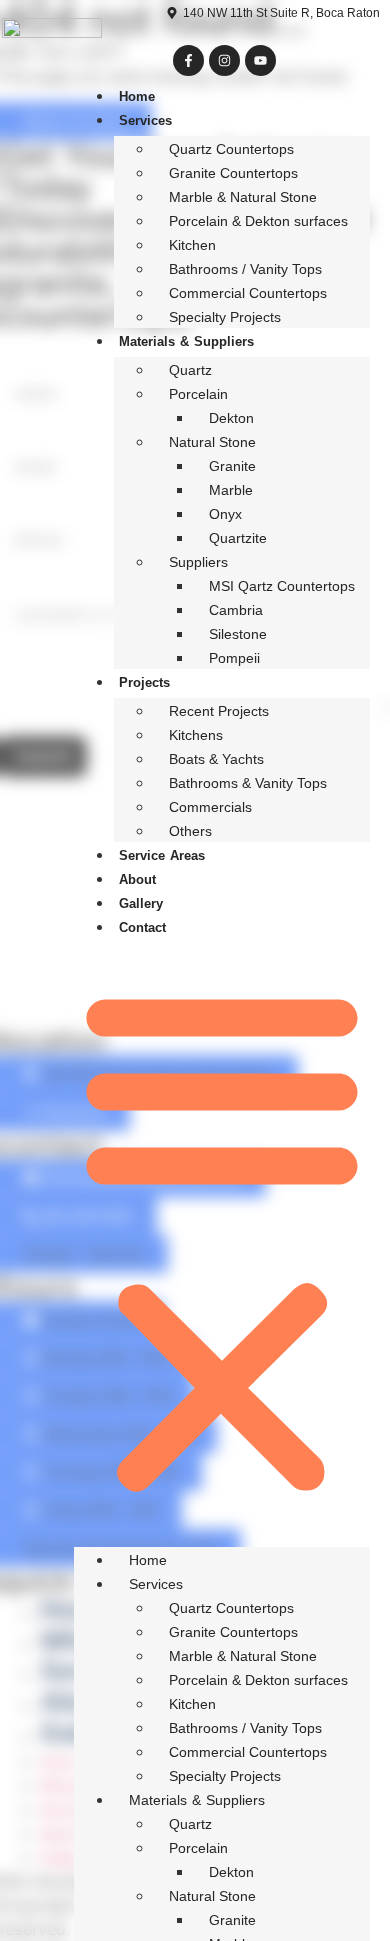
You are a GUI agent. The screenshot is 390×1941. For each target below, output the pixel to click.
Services (145, 120)
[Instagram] (224, 60)
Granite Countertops (233, 173)
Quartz (190, 370)
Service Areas (162, 855)
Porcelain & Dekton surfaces (258, 221)
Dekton (231, 418)
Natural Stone (212, 442)
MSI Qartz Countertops (282, 586)
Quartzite (238, 538)
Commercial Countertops (248, 293)
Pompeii (234, 658)
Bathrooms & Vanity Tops (248, 783)
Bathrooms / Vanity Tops (245, 269)
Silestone (238, 634)
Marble (231, 490)
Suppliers (198, 562)
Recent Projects (219, 711)
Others (190, 831)
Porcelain (198, 394)
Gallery (141, 903)
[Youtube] (260, 60)
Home (137, 96)
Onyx (225, 514)
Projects (144, 682)
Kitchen (192, 245)
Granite (232, 466)
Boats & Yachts (216, 759)
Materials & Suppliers (186, 341)
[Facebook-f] (188, 60)
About (137, 879)
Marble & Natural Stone (243, 197)
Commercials (210, 807)
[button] (222, 1240)
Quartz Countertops (231, 149)
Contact (142, 927)
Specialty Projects (225, 317)
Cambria (236, 610)
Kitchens (196, 735)
